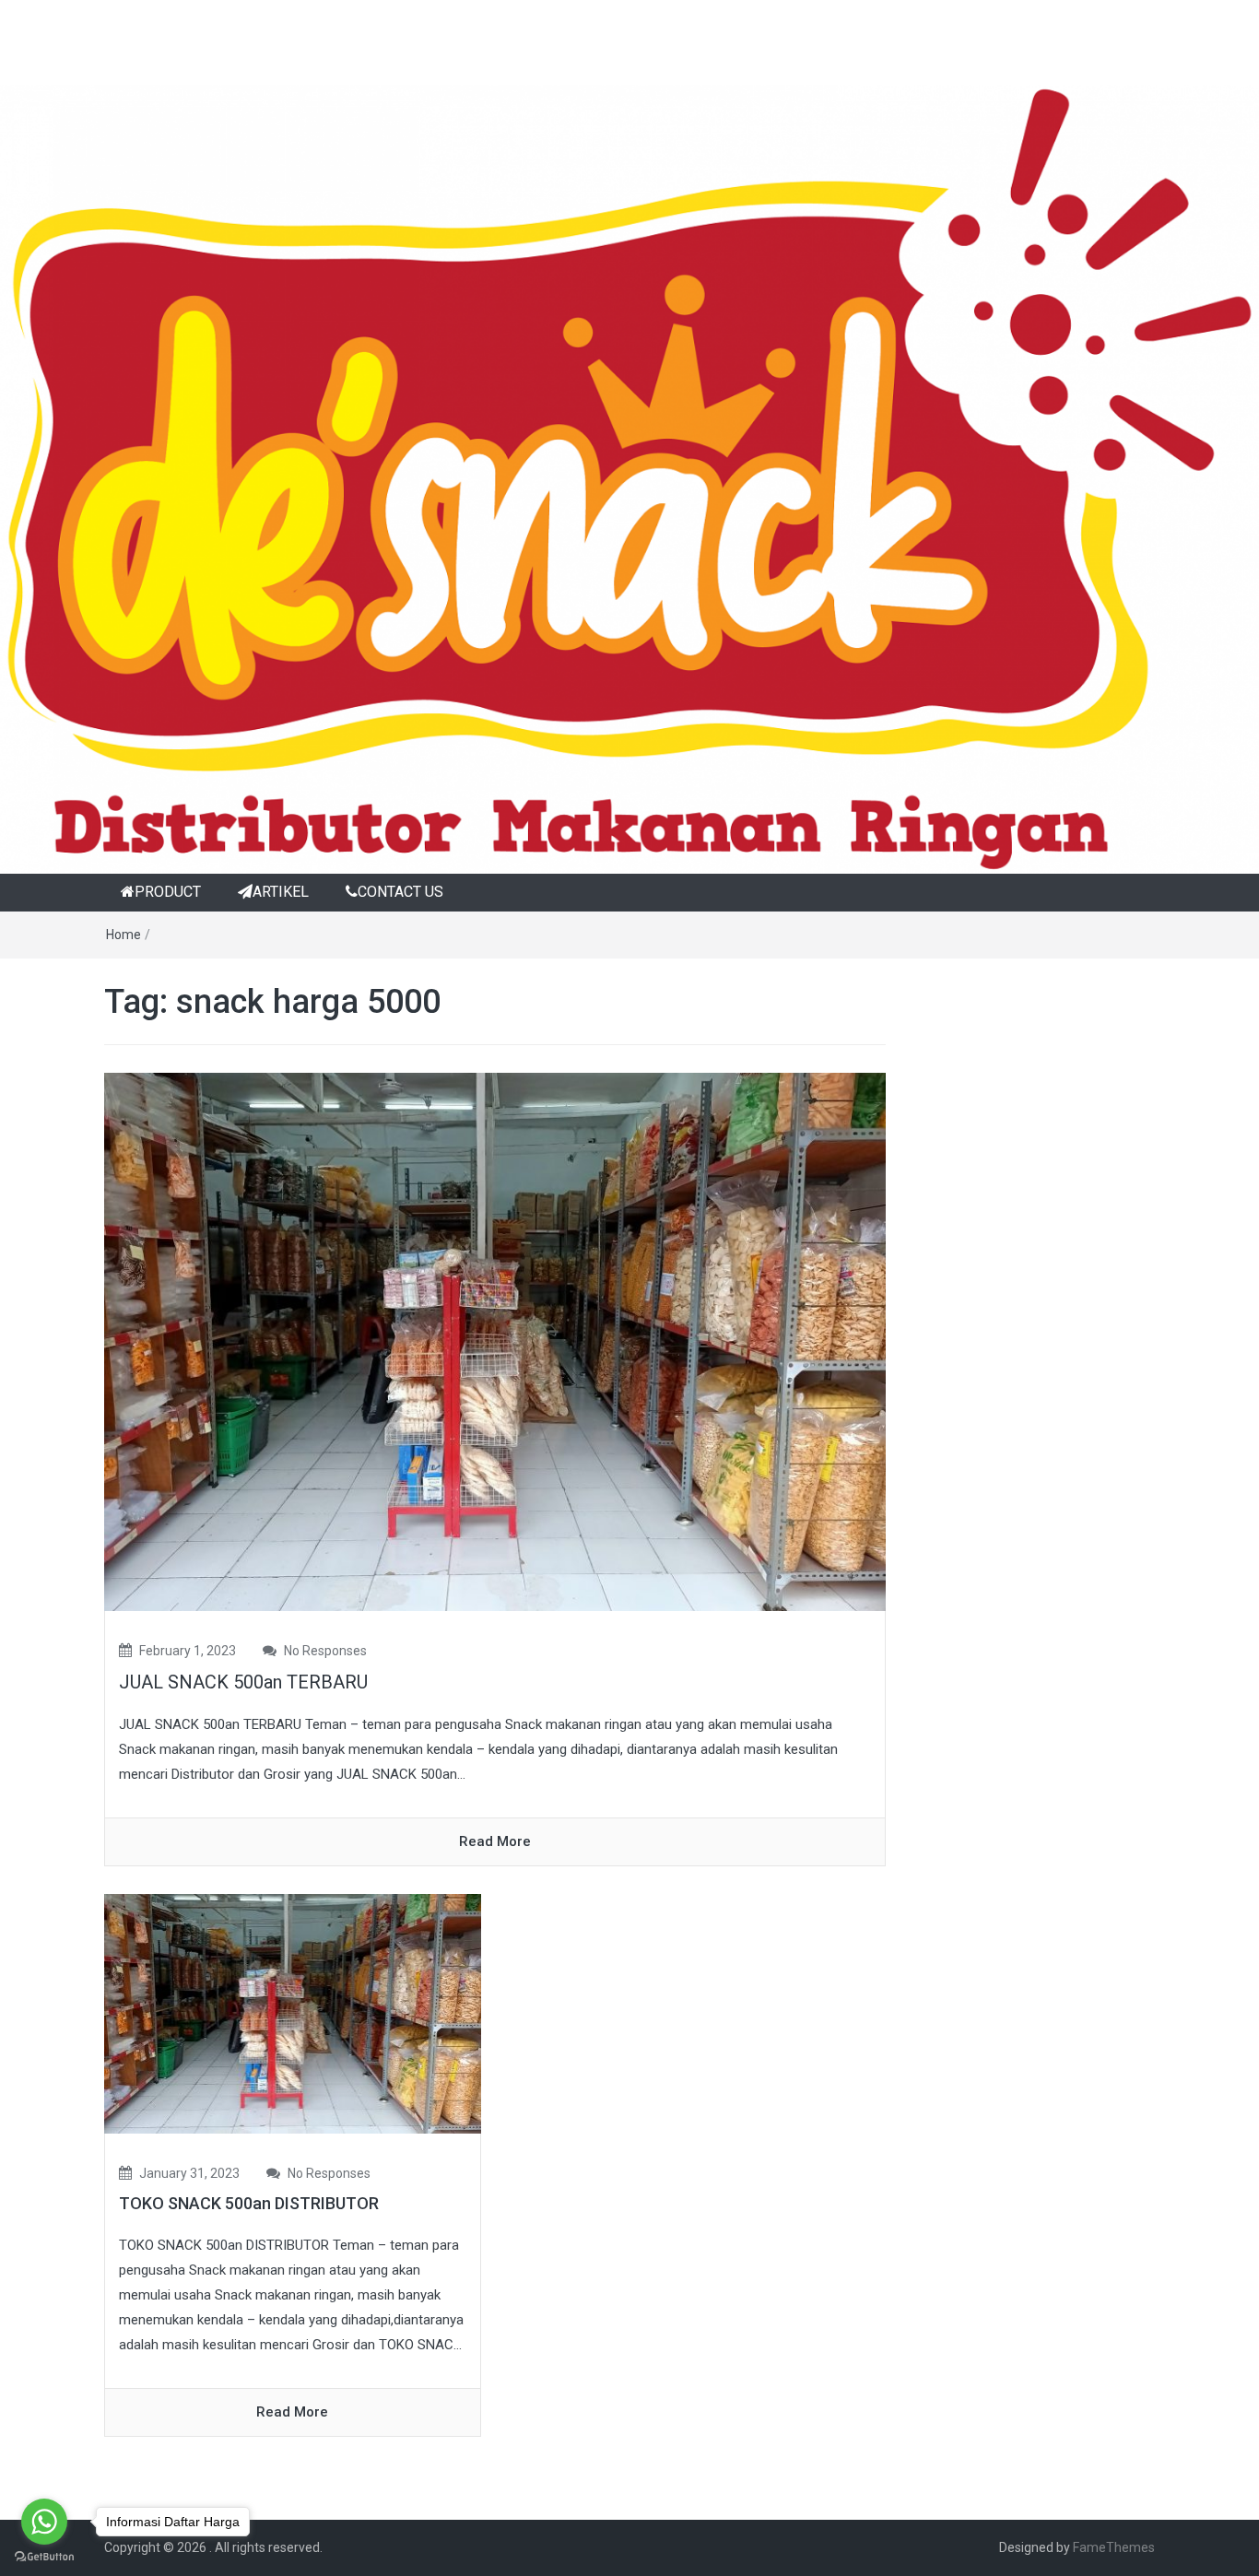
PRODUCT (168, 892)
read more (495, 1841)
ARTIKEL (281, 892)
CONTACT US (400, 892)
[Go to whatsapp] (44, 2522)
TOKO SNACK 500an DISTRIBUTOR (249, 2203)
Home (124, 935)
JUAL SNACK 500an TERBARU (243, 1682)
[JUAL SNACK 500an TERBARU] (495, 1341)
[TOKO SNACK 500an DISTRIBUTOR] (293, 2013)
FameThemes (1114, 2547)
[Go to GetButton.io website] (44, 2557)
